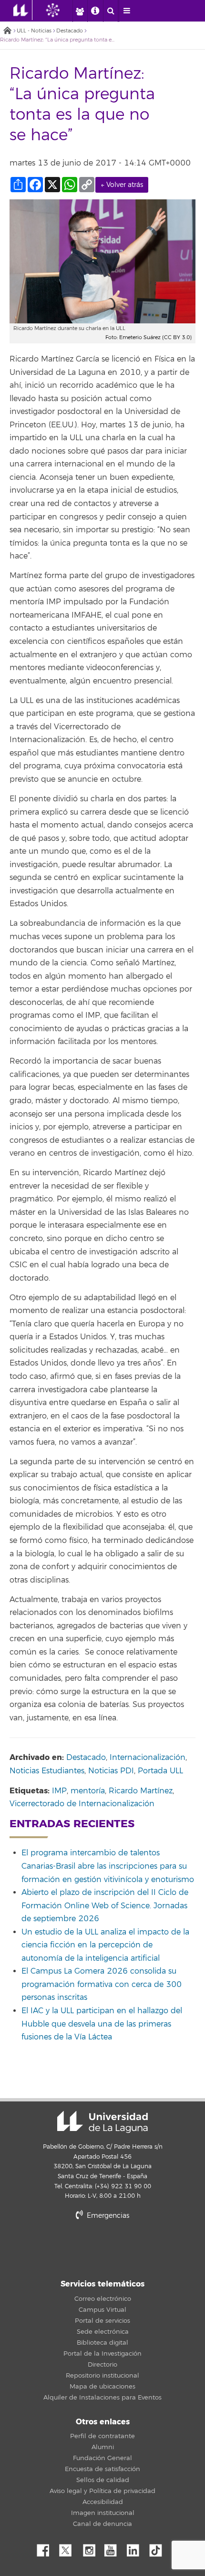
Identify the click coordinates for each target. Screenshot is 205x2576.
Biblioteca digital (102, 2343)
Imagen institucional (103, 2513)
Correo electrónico (103, 2299)
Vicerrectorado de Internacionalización (82, 1804)
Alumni (103, 2447)
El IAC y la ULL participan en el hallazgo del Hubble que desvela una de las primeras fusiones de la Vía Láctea (102, 2024)
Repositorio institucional (102, 2376)
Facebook (47, 2548)
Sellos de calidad (103, 2480)
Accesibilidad (103, 2502)
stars (102, 2248)
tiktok (159, 2548)
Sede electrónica (103, 2332)
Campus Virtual (102, 2310)
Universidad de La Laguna (102, 2122)
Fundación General (102, 2458)
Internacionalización (148, 1758)
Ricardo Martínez (141, 1791)
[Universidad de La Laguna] (60, 10)
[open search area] (111, 11)
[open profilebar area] (80, 11)
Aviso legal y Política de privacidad (102, 2491)
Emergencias (107, 2216)
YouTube (114, 2548)
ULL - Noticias (34, 31)
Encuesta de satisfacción (102, 2469)
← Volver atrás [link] (122, 185)
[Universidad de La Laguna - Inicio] (23, 10)
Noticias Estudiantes (47, 1771)
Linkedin (136, 2548)
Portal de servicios (102, 2321)
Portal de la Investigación (102, 2354)
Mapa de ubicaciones (102, 2387)
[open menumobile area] (126, 11)
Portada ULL (160, 1771)
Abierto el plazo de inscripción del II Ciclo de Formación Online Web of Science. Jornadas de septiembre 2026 (105, 1906)
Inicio (7, 31)
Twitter (69, 2548)
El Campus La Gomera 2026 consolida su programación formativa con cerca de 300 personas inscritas (102, 1984)
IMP (59, 1791)
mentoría (88, 1791)
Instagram (92, 2548)
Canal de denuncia (102, 2524)
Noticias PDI (111, 1771)
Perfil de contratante (102, 2436)
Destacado (70, 31)
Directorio (102, 2365)
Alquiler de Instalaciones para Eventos (102, 2398)
